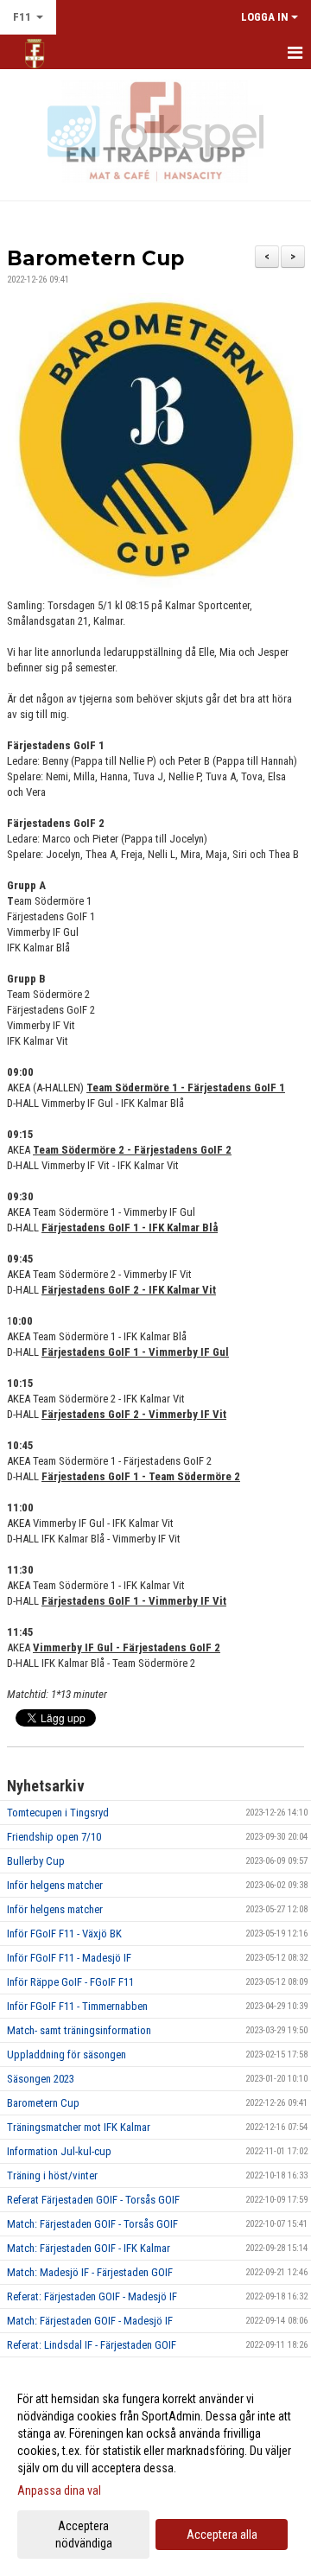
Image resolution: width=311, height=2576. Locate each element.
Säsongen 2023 (41, 2079)
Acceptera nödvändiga (84, 2535)
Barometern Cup (95, 258)
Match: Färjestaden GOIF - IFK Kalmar (89, 2248)
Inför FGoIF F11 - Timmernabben (77, 2006)
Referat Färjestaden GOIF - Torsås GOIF (93, 2200)
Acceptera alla (222, 2535)
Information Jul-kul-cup (59, 2151)
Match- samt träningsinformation (79, 2030)
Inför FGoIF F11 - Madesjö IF (69, 1958)
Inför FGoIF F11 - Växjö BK (64, 1934)
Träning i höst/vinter (52, 2175)
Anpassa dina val (59, 2490)
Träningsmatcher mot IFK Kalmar (79, 2127)
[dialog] (155, 2470)
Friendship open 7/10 (54, 1837)
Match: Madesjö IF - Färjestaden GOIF (90, 2272)
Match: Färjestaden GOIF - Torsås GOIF (92, 2224)
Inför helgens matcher (55, 1885)
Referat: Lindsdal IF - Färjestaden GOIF (92, 2345)
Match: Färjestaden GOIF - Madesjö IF (90, 2321)
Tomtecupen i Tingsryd (58, 1813)
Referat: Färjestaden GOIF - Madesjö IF (92, 2296)
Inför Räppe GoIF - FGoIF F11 (70, 1982)
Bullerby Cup (36, 1861)
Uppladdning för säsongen (67, 2054)
